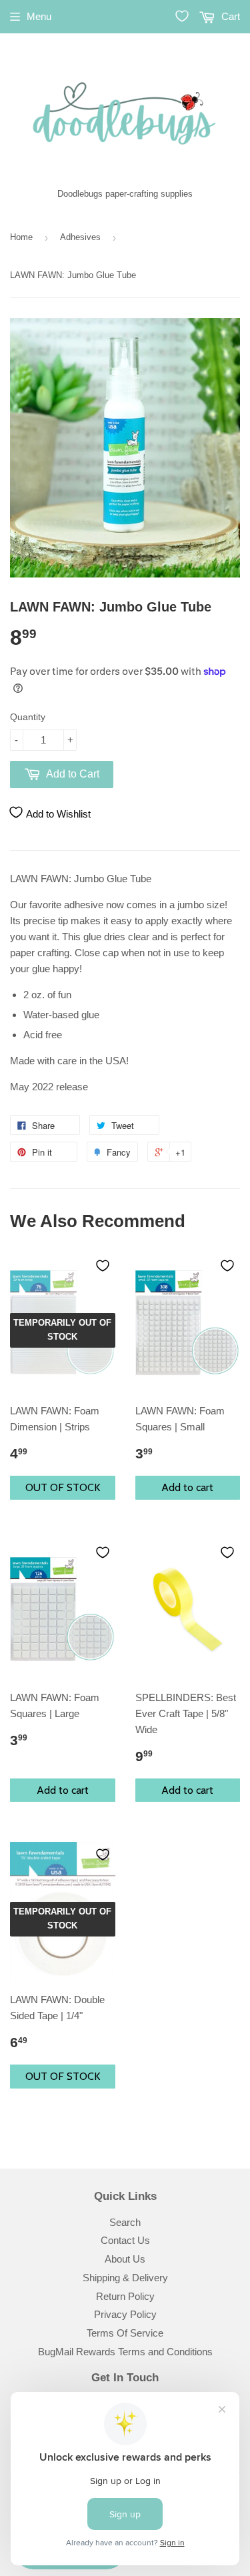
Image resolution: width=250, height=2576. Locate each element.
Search (125, 2222)
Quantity (28, 717)
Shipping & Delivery (125, 2278)
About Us (125, 2259)
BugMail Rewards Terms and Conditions (125, 2352)
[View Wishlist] (182, 16)
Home (21, 237)
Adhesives (80, 237)
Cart (229, 16)
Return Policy (125, 2296)
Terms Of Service (125, 2333)
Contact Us (125, 2240)
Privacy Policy (125, 2314)
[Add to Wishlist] (103, 1266)
